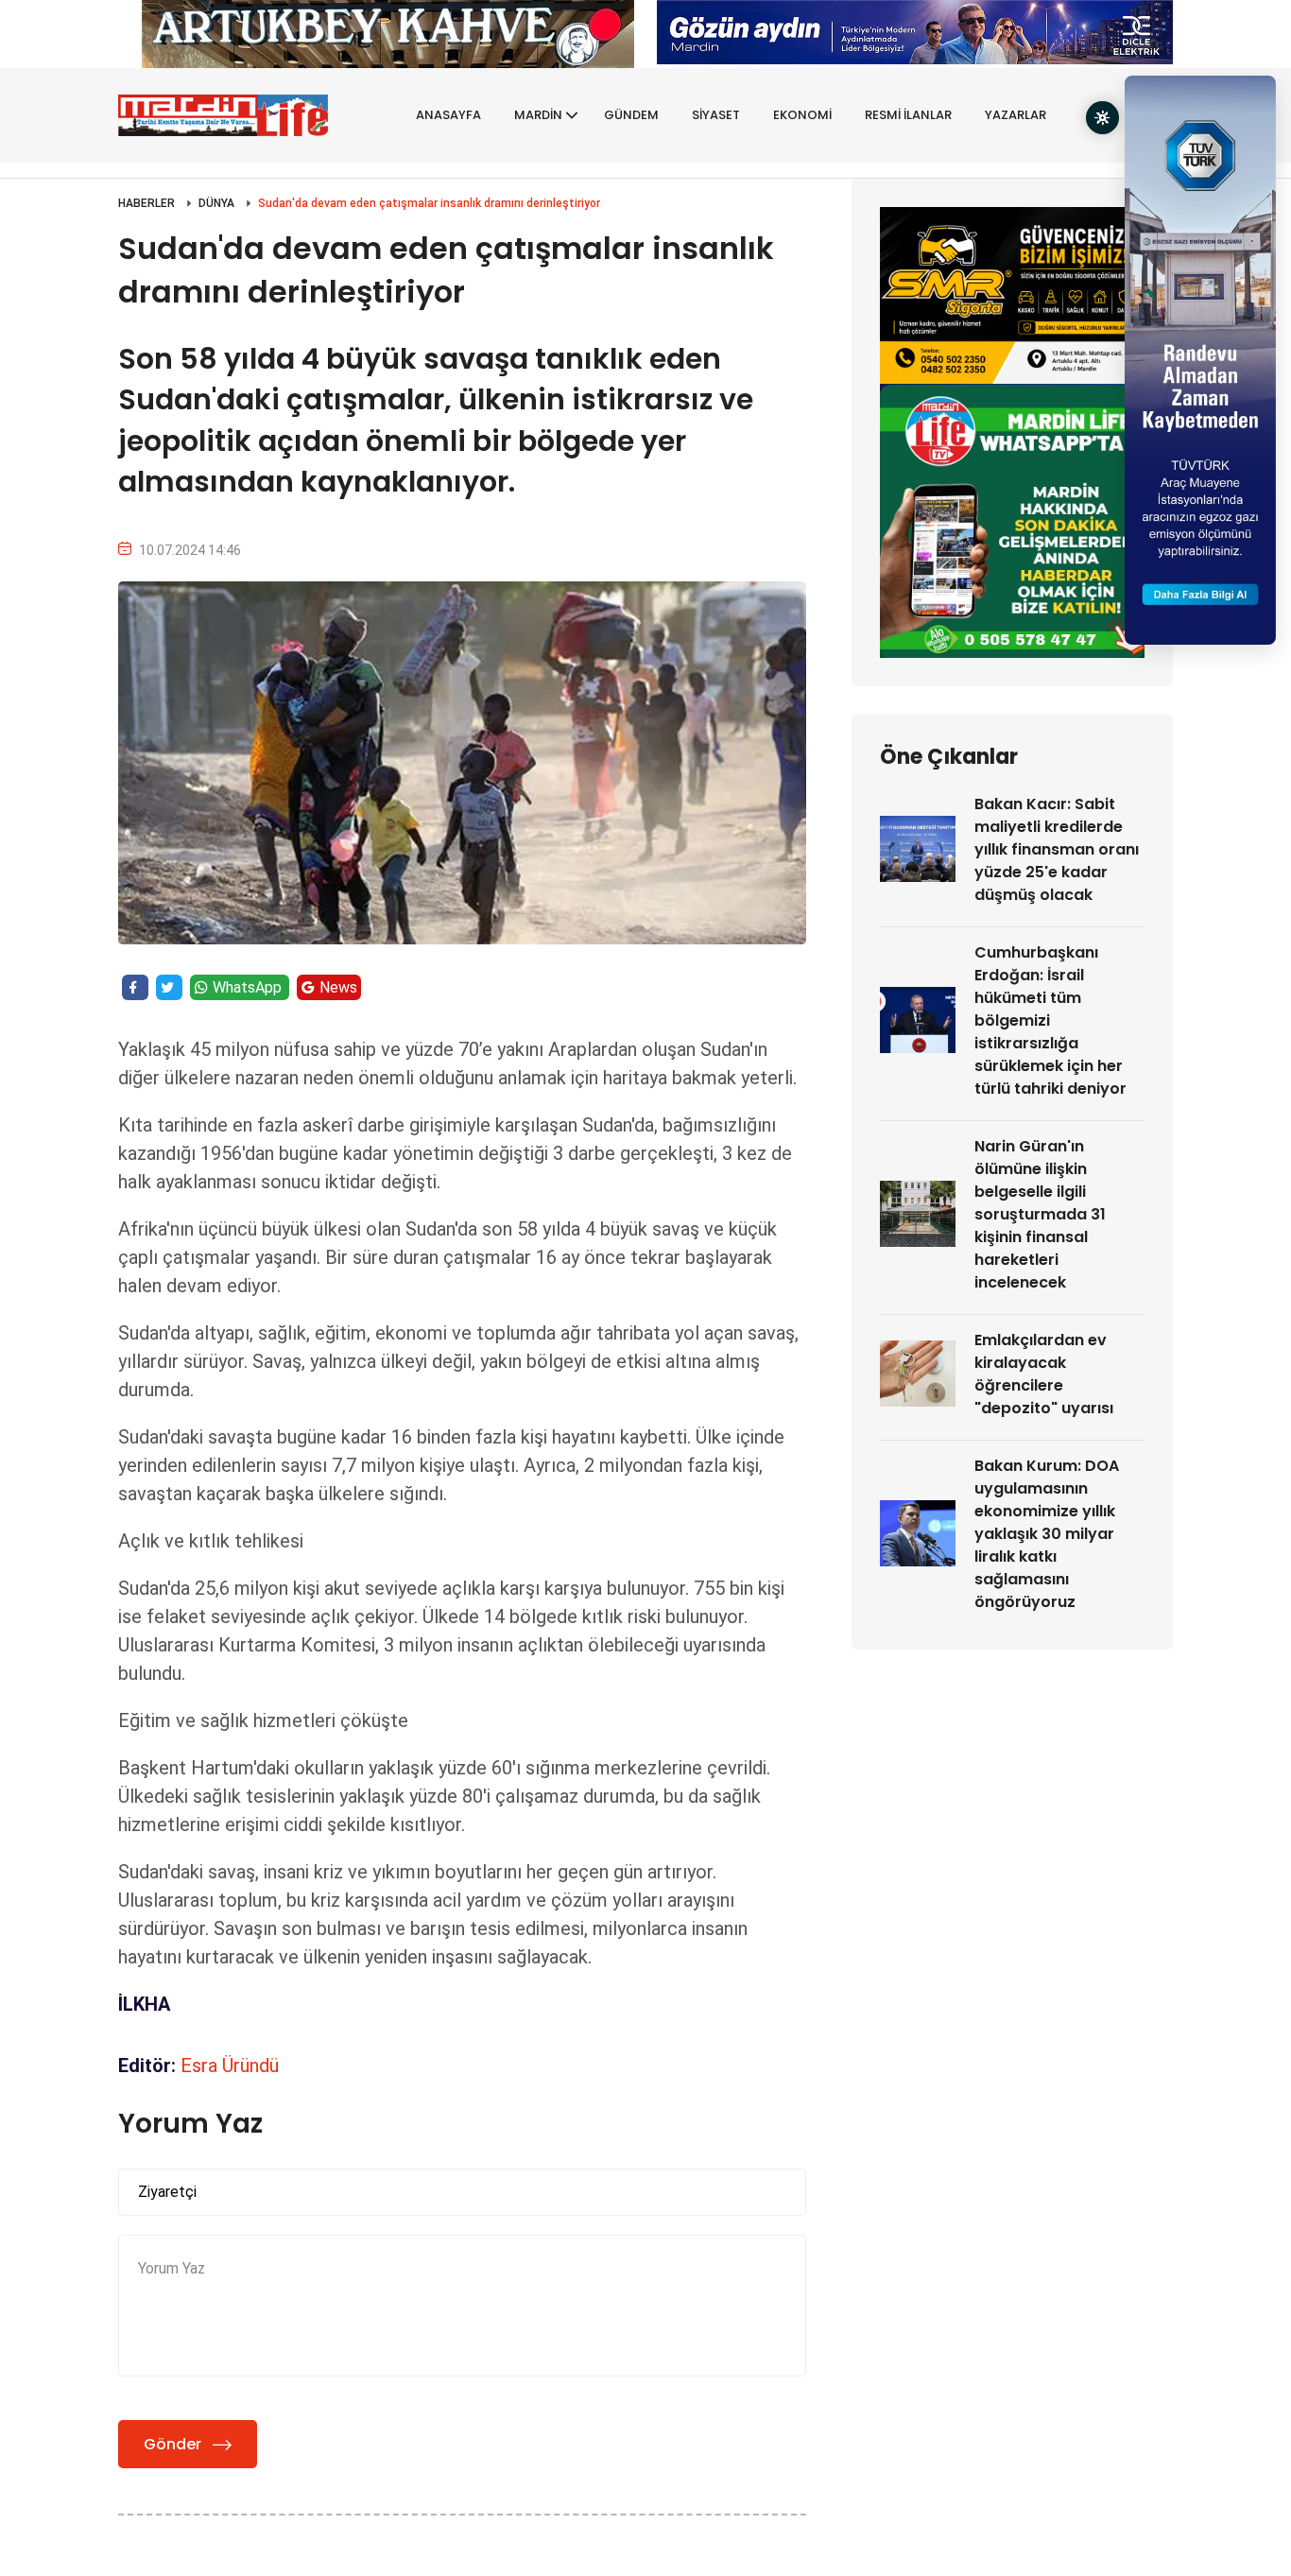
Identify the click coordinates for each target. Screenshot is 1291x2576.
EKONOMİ (802, 115)
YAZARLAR (1016, 115)
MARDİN (538, 115)
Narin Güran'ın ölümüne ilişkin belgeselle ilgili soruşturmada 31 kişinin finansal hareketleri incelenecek (1040, 1214)
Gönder (172, 2444)
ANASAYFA (448, 115)
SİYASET (716, 115)
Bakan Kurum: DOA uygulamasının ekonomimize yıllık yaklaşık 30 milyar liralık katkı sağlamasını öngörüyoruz (1047, 1534)
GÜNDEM (631, 115)
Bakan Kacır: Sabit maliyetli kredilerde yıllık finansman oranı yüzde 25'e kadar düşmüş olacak (1057, 849)
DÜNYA (216, 203)
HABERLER (146, 203)
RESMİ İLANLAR (908, 115)
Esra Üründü (230, 2066)
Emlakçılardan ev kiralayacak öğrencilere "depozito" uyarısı (1044, 1374)
